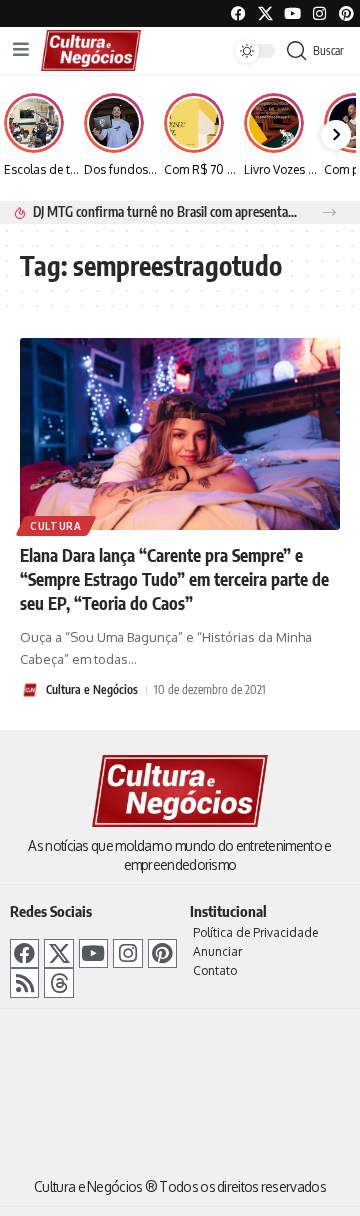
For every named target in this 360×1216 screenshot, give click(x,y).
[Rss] (24, 982)
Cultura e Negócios (92, 689)
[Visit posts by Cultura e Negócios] (30, 690)
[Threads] (58, 982)
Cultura (56, 526)
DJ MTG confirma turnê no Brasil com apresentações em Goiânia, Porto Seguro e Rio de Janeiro (166, 211)
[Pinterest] (346, 13)
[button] (329, 212)
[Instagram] (127, 953)
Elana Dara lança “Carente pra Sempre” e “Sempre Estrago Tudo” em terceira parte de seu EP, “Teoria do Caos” (174, 579)
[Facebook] (238, 13)
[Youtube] (292, 13)
